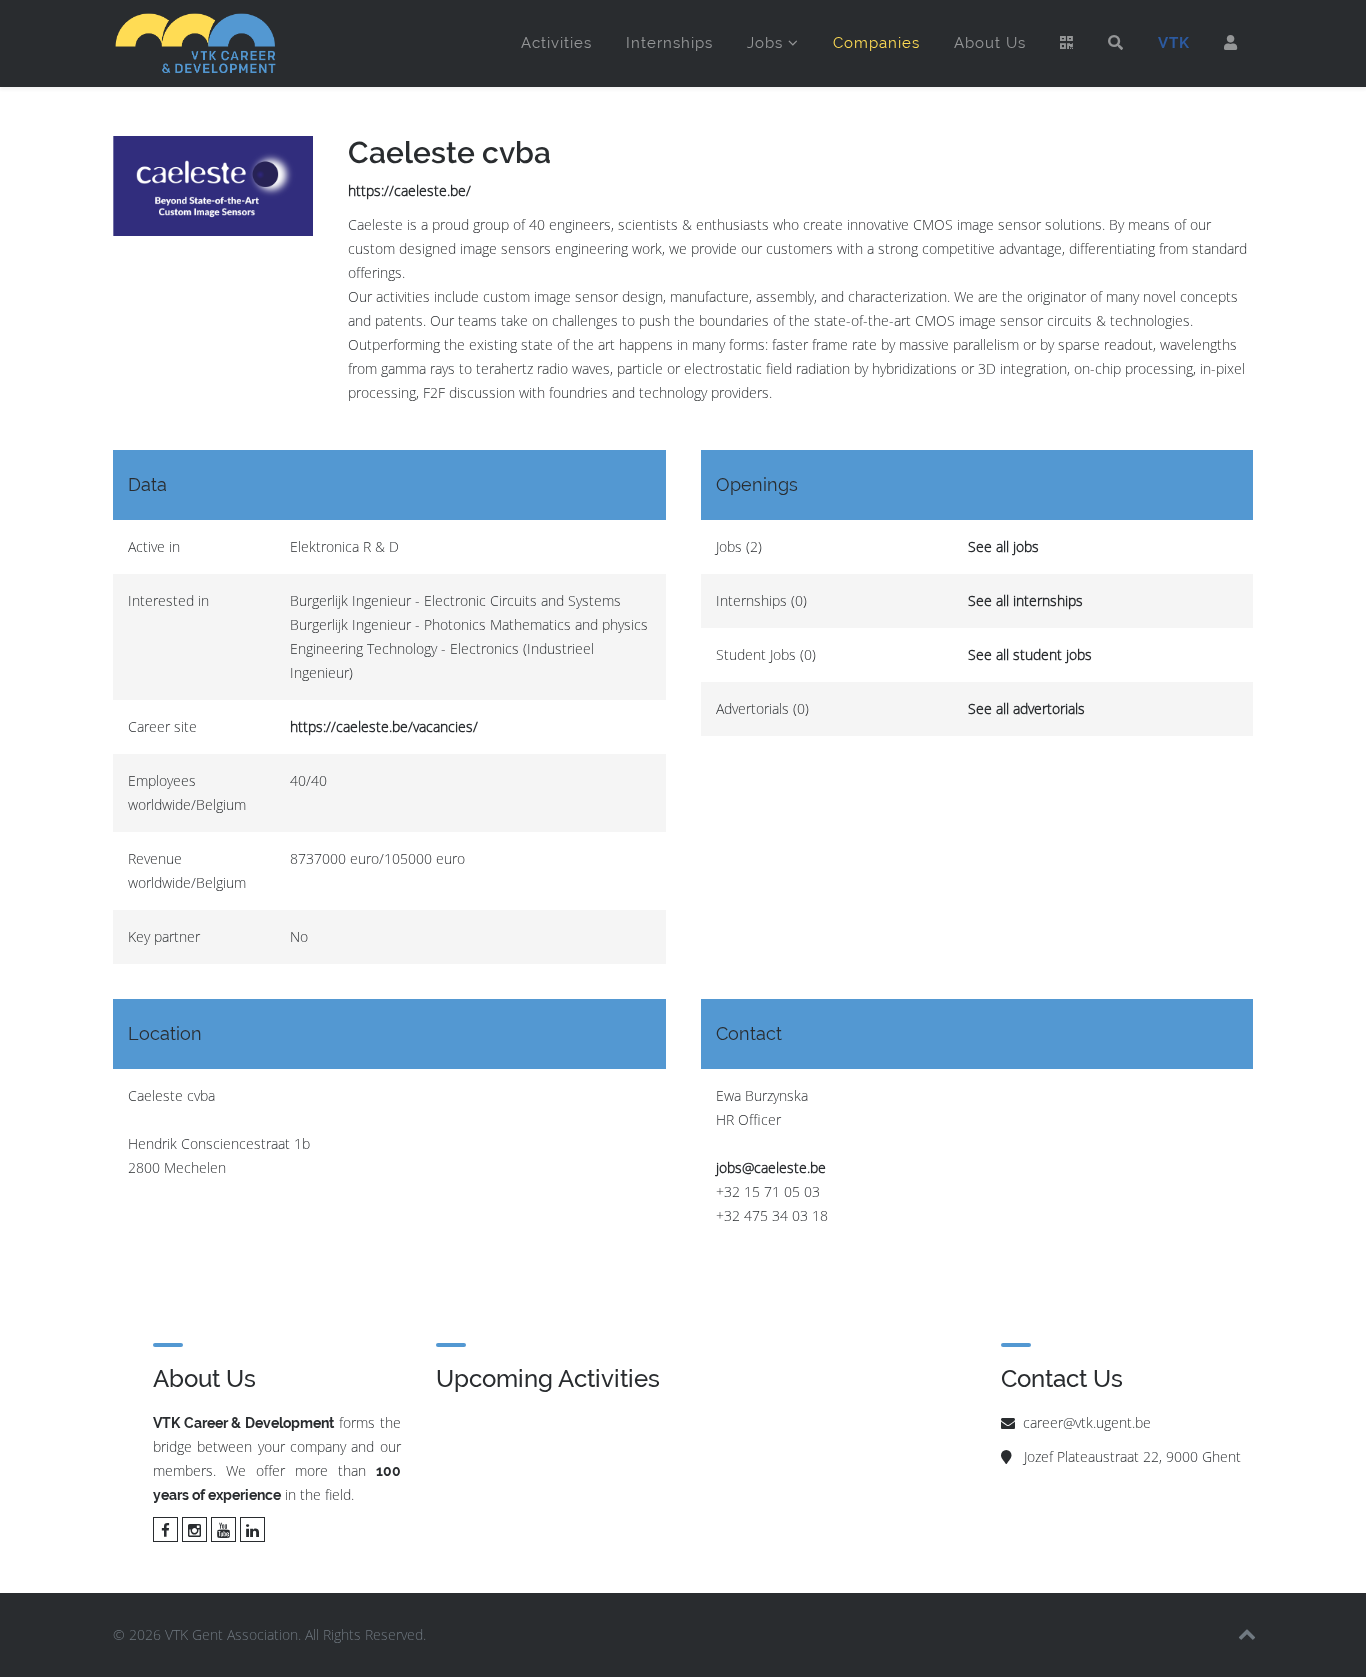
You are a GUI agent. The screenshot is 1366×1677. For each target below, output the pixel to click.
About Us (990, 43)
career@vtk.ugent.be (1087, 1422)
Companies (876, 43)
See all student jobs (1030, 654)
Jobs (765, 43)
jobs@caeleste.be (771, 1167)
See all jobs (1003, 546)
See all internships (1025, 600)
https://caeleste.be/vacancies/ (384, 726)
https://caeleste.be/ (409, 190)
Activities (556, 43)
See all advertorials (1026, 708)
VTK (1174, 43)
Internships (669, 43)
